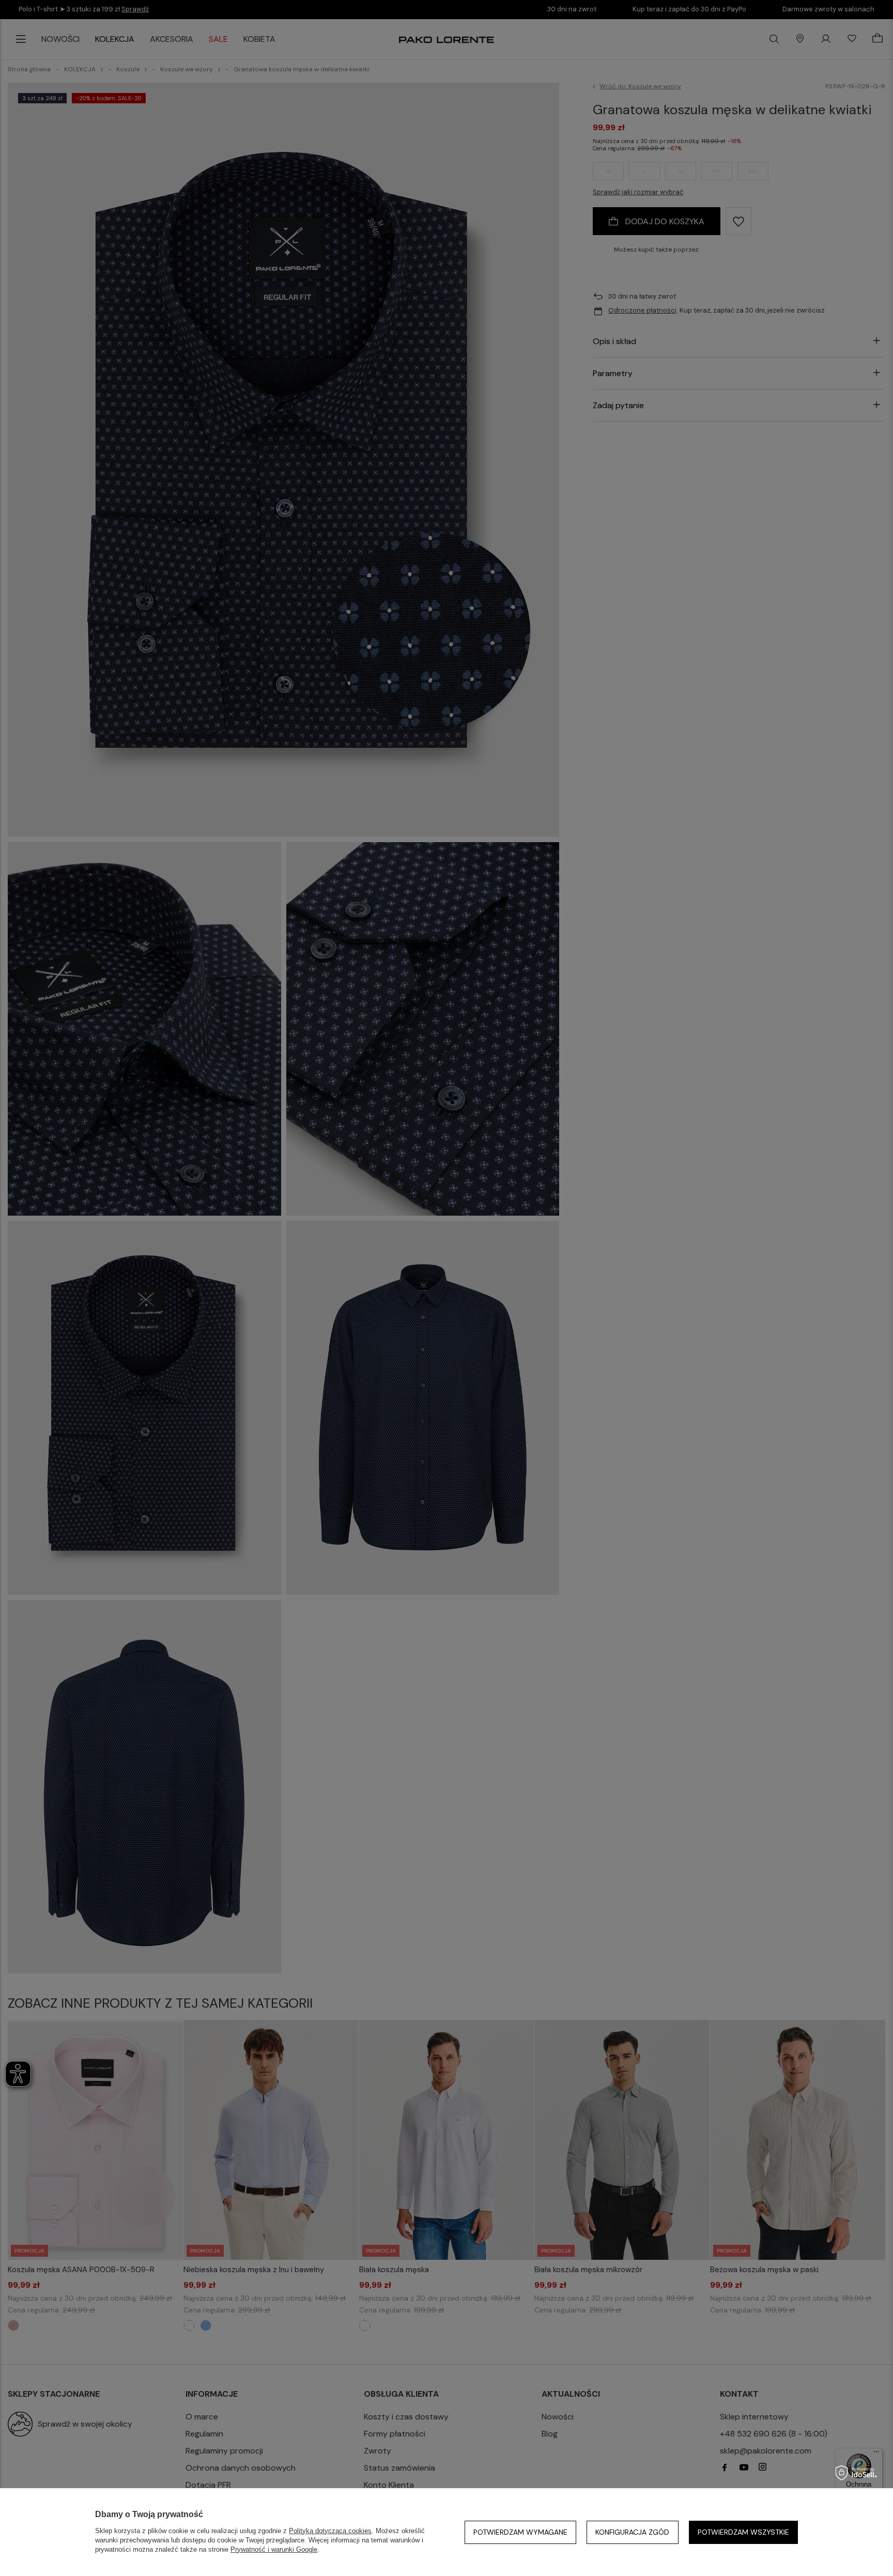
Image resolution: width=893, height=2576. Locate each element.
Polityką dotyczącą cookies (330, 2531)
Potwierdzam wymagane (520, 2532)
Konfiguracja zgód (632, 2532)
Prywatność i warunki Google (274, 2549)
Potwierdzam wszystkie (743, 2532)
